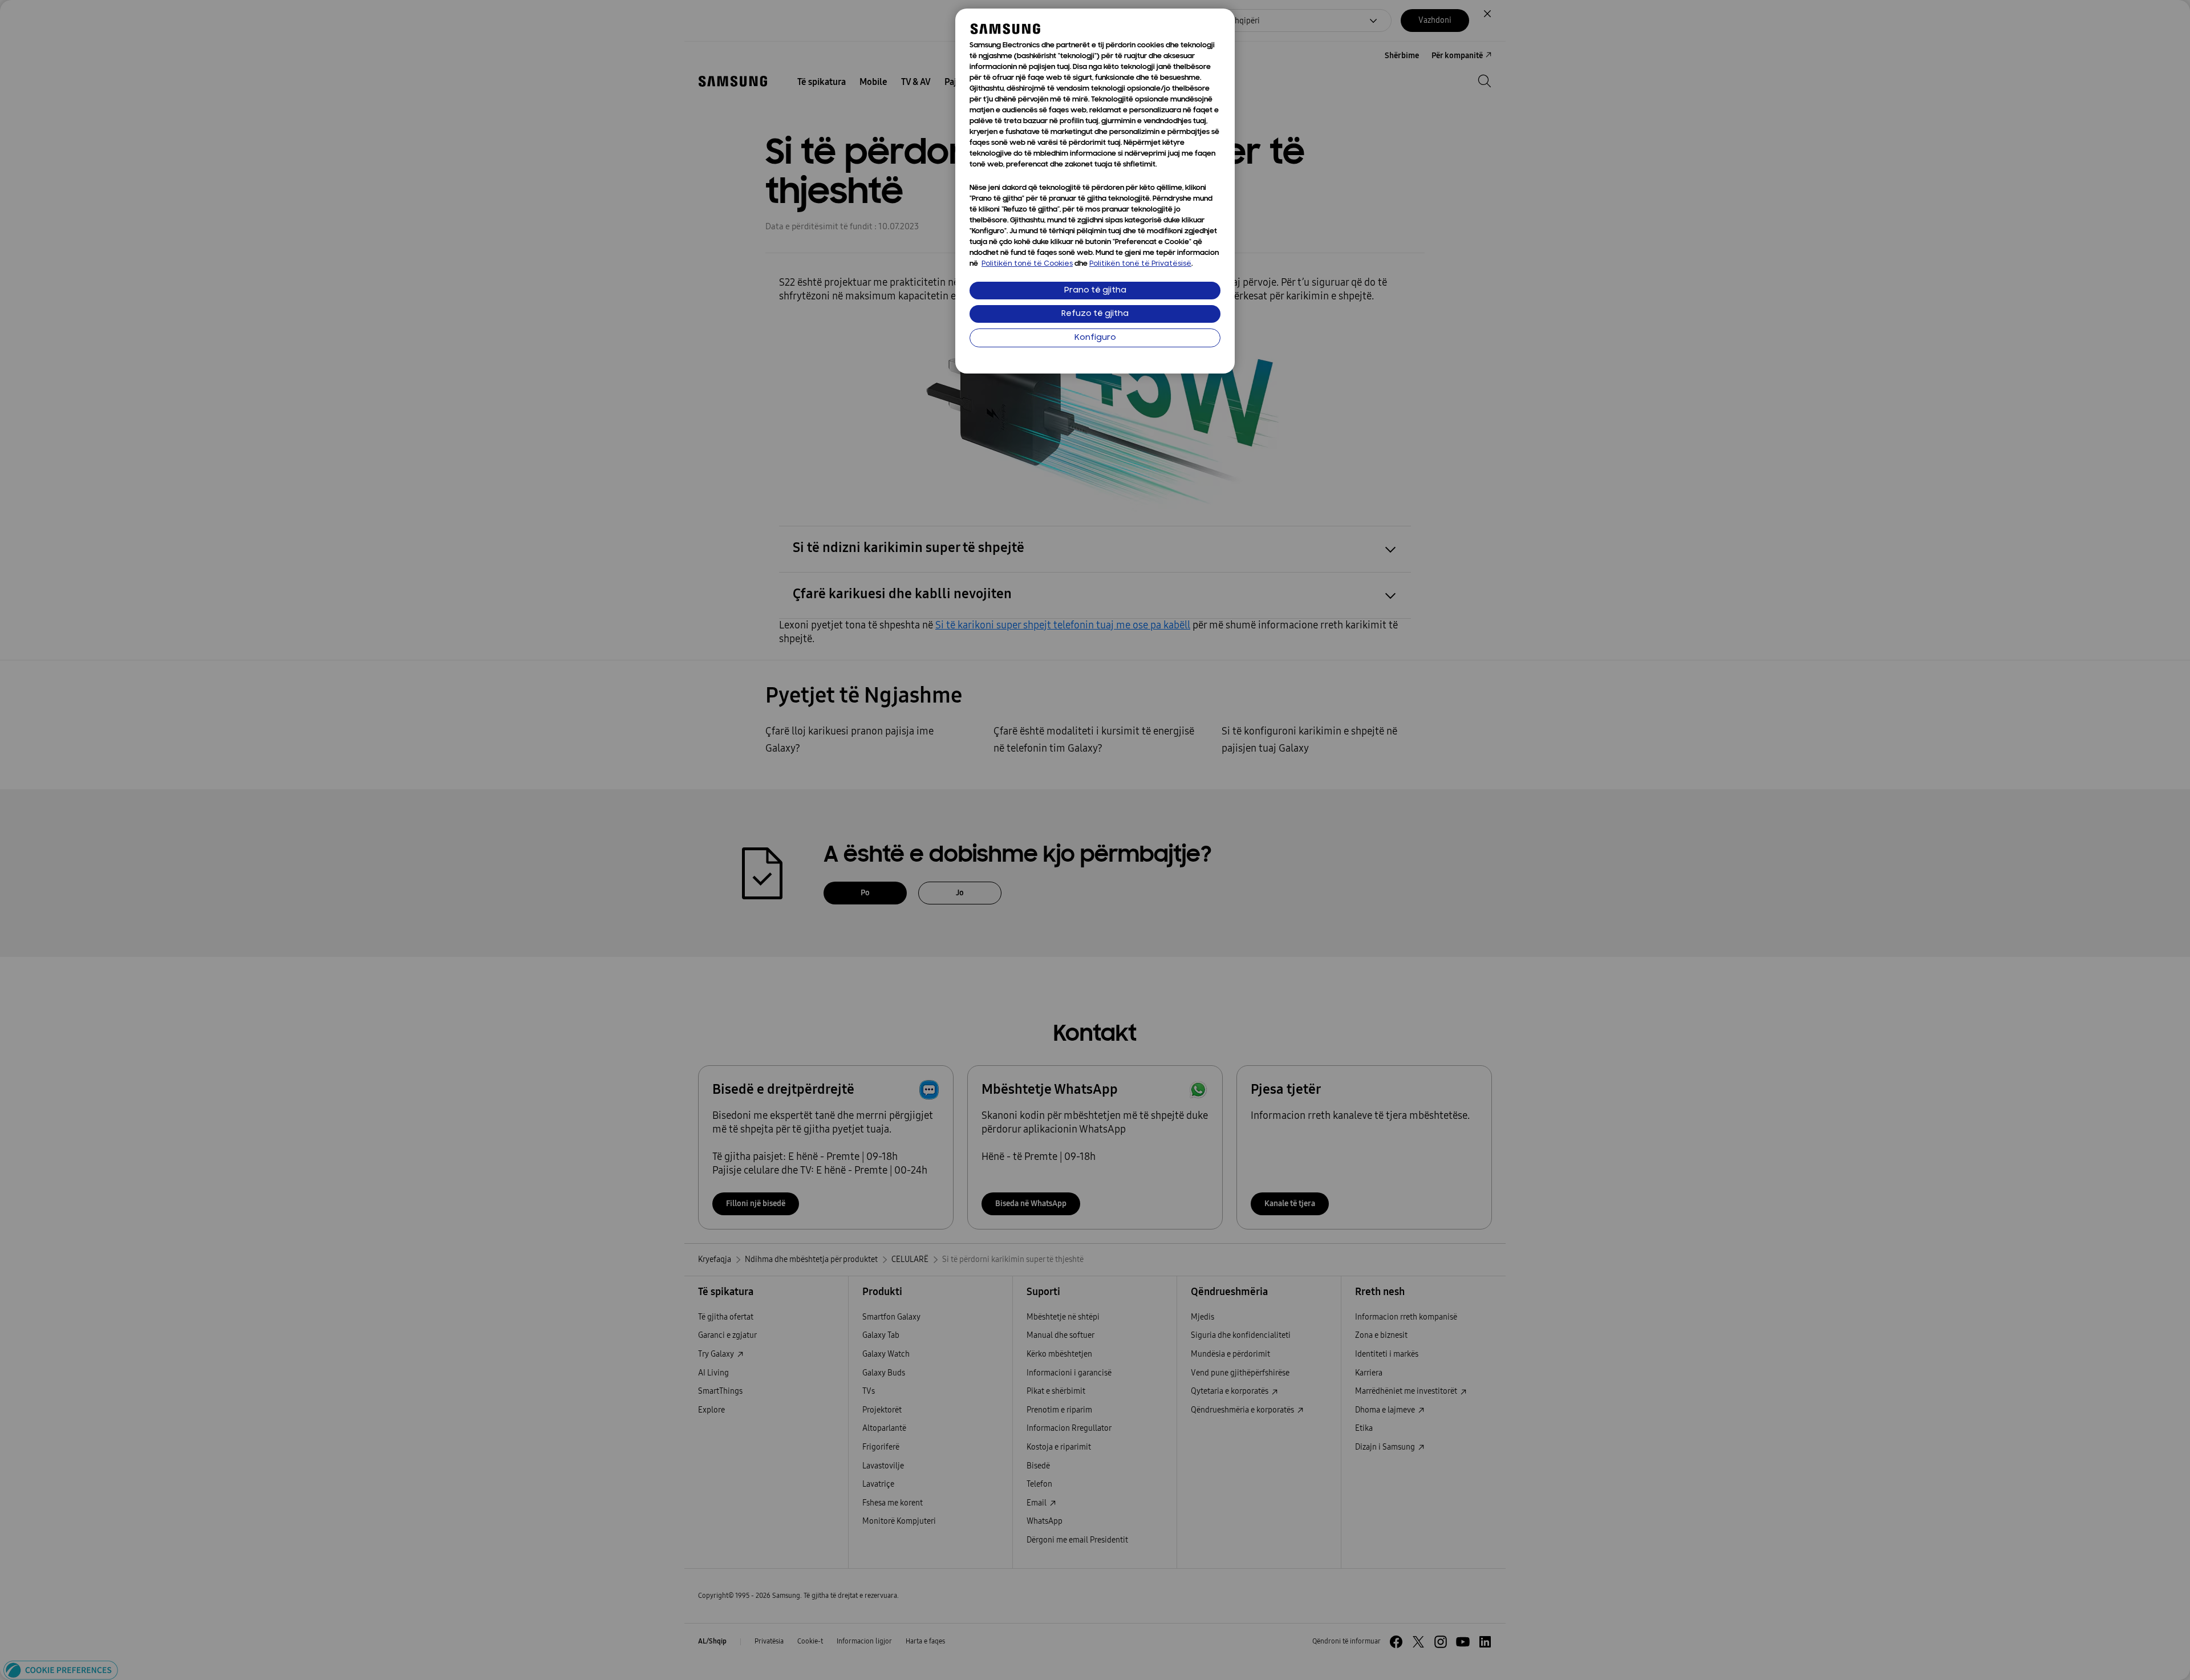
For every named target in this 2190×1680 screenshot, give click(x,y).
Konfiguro (1095, 338)
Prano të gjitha (1095, 291)
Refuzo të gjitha (1095, 314)
